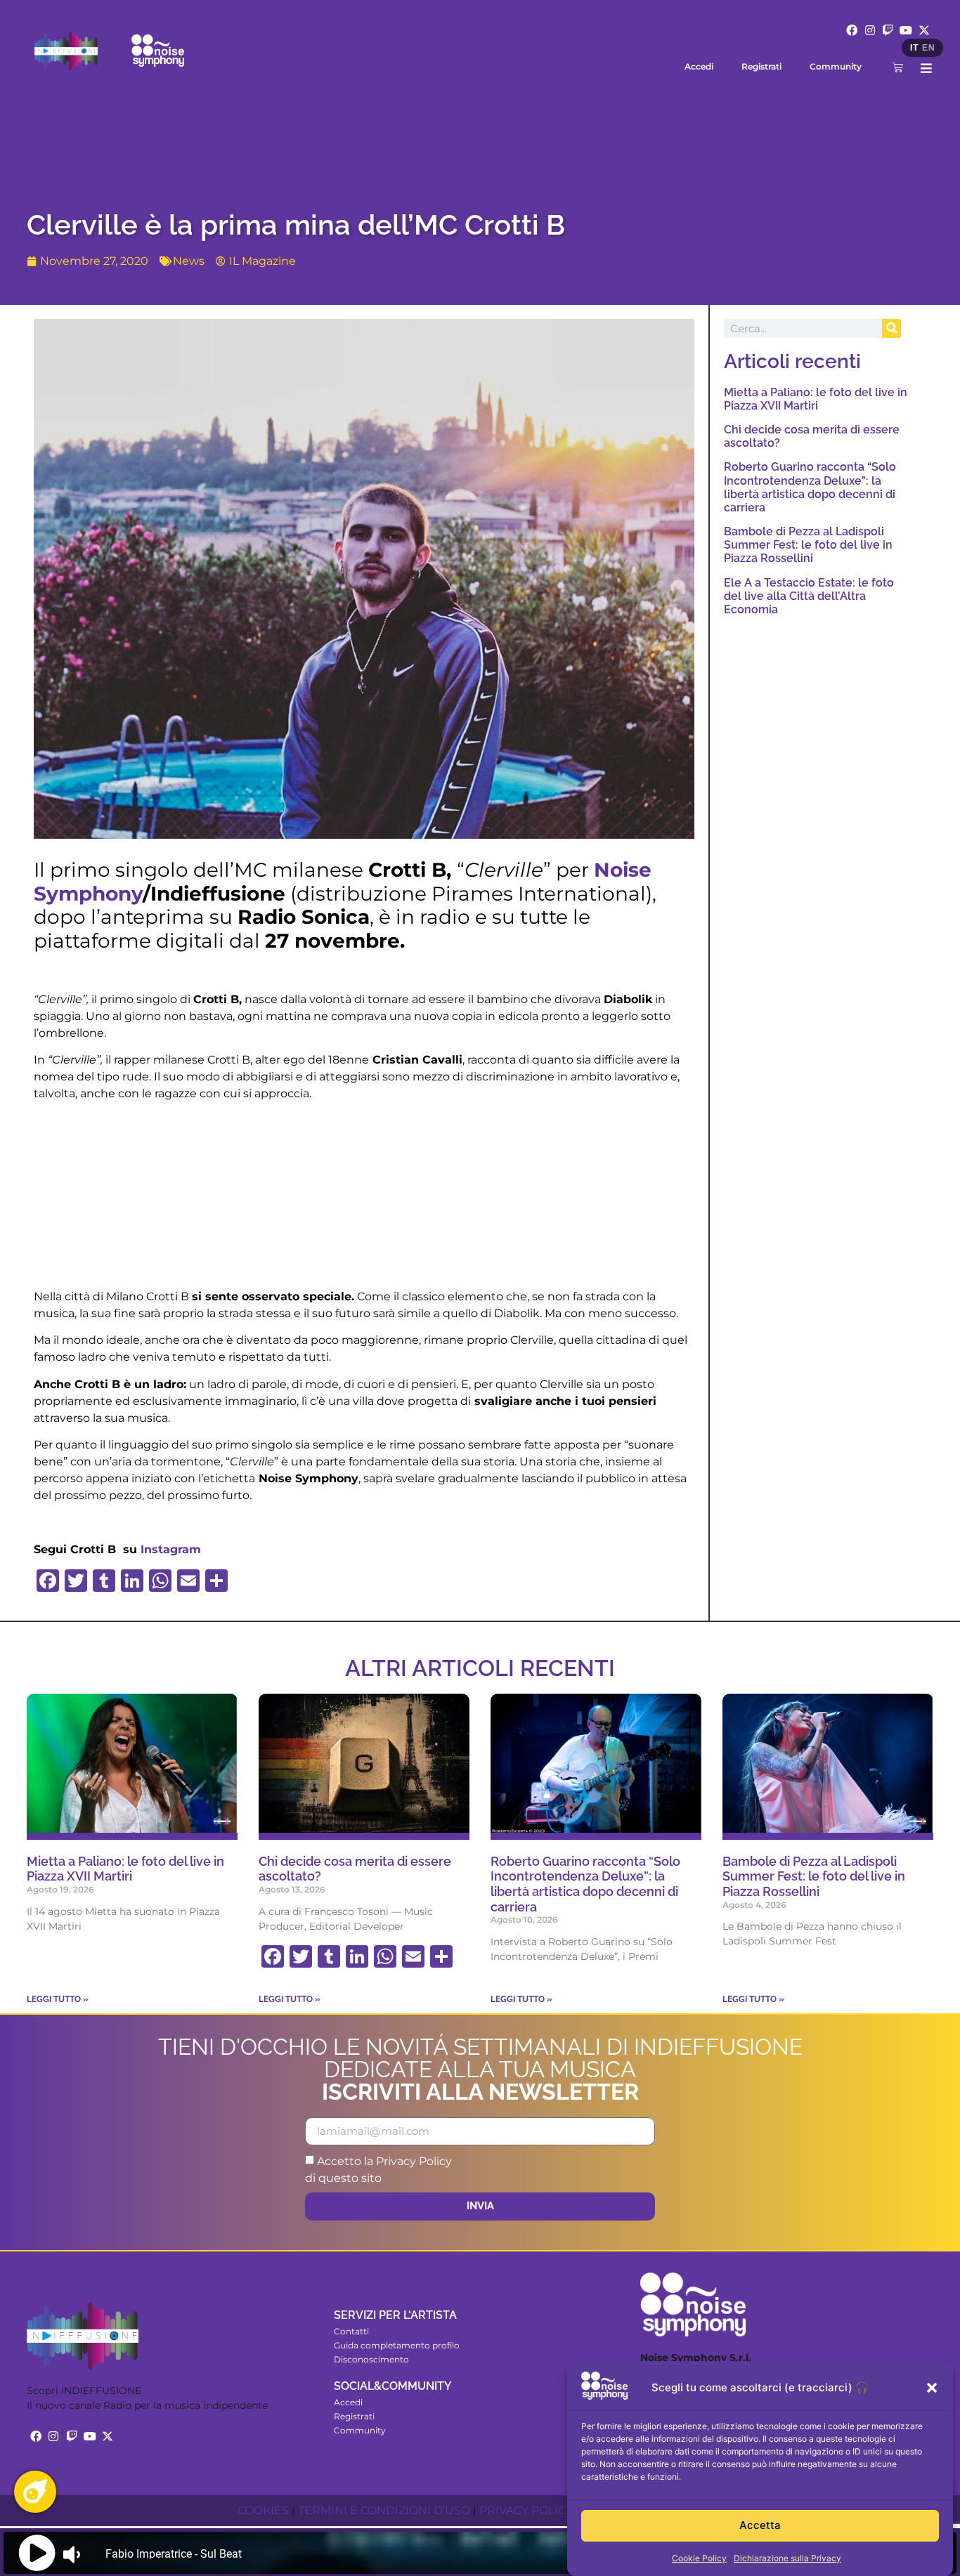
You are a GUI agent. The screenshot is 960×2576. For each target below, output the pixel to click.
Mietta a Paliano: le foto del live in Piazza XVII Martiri (816, 399)
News (189, 261)
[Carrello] (898, 67)
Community (836, 66)
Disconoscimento (371, 2359)
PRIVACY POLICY (526, 2510)
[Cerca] (891, 328)
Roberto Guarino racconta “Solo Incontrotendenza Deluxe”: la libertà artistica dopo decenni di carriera (810, 487)
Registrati (761, 66)
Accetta (760, 2526)
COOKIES (263, 2510)
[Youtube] (906, 30)
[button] (932, 2388)
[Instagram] (870, 30)
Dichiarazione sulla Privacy (787, 2558)
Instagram (171, 1549)
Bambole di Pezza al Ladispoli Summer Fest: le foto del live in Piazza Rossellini (808, 545)
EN (928, 48)
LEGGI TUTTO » (58, 1999)
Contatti (351, 2331)
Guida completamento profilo (397, 2345)
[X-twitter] (924, 30)
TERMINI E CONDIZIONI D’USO (384, 2510)
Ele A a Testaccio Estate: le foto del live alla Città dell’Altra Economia (809, 596)
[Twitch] (888, 30)
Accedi (699, 66)
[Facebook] (852, 30)
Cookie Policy (699, 2558)
